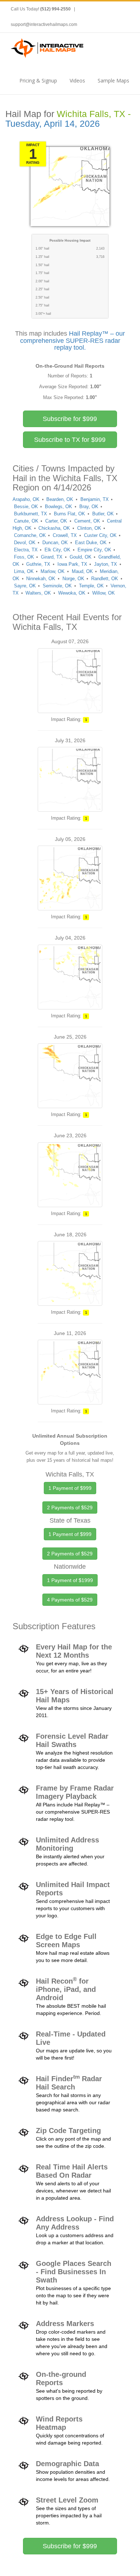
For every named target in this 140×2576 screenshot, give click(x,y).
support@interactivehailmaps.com (44, 24)
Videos (77, 80)
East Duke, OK (91, 543)
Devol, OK (25, 543)
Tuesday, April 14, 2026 (53, 124)
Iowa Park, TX (72, 564)
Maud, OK (82, 571)
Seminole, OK (57, 586)
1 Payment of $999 (70, 1488)
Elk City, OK (57, 550)
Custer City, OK (100, 535)
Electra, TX (26, 550)
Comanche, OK (30, 535)
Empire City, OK (94, 550)
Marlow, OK (53, 571)
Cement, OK (87, 521)
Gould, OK (81, 557)
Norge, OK (73, 579)
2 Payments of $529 (70, 1507)
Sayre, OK (25, 586)
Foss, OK (24, 557)
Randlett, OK (105, 579)
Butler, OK (103, 514)
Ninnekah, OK (41, 579)
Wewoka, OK (72, 593)
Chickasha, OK (54, 528)
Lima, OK (24, 571)
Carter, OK (56, 521)
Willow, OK (104, 593)
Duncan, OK (55, 543)
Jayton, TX (106, 564)
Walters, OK (38, 593)
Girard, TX (52, 557)
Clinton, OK (89, 528)
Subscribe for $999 (70, 419)
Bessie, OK (26, 507)
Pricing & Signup (38, 80)
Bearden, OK (60, 499)
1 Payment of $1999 (70, 1580)
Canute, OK (26, 521)
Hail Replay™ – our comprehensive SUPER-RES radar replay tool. (73, 341)
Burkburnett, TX (31, 514)
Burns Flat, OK (69, 514)
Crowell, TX (65, 535)
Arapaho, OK (26, 499)
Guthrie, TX (38, 564)
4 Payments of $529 (70, 1600)
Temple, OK (91, 586)
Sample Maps (113, 80)
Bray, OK (89, 507)
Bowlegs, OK (59, 507)
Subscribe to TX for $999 (70, 440)
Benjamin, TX (95, 499)
